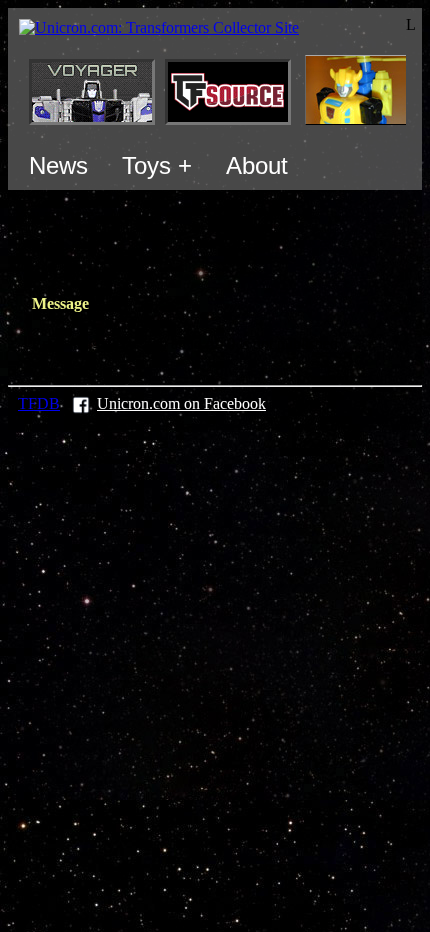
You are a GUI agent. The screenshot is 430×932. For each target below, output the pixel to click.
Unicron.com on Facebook (181, 403)
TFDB (39, 403)
